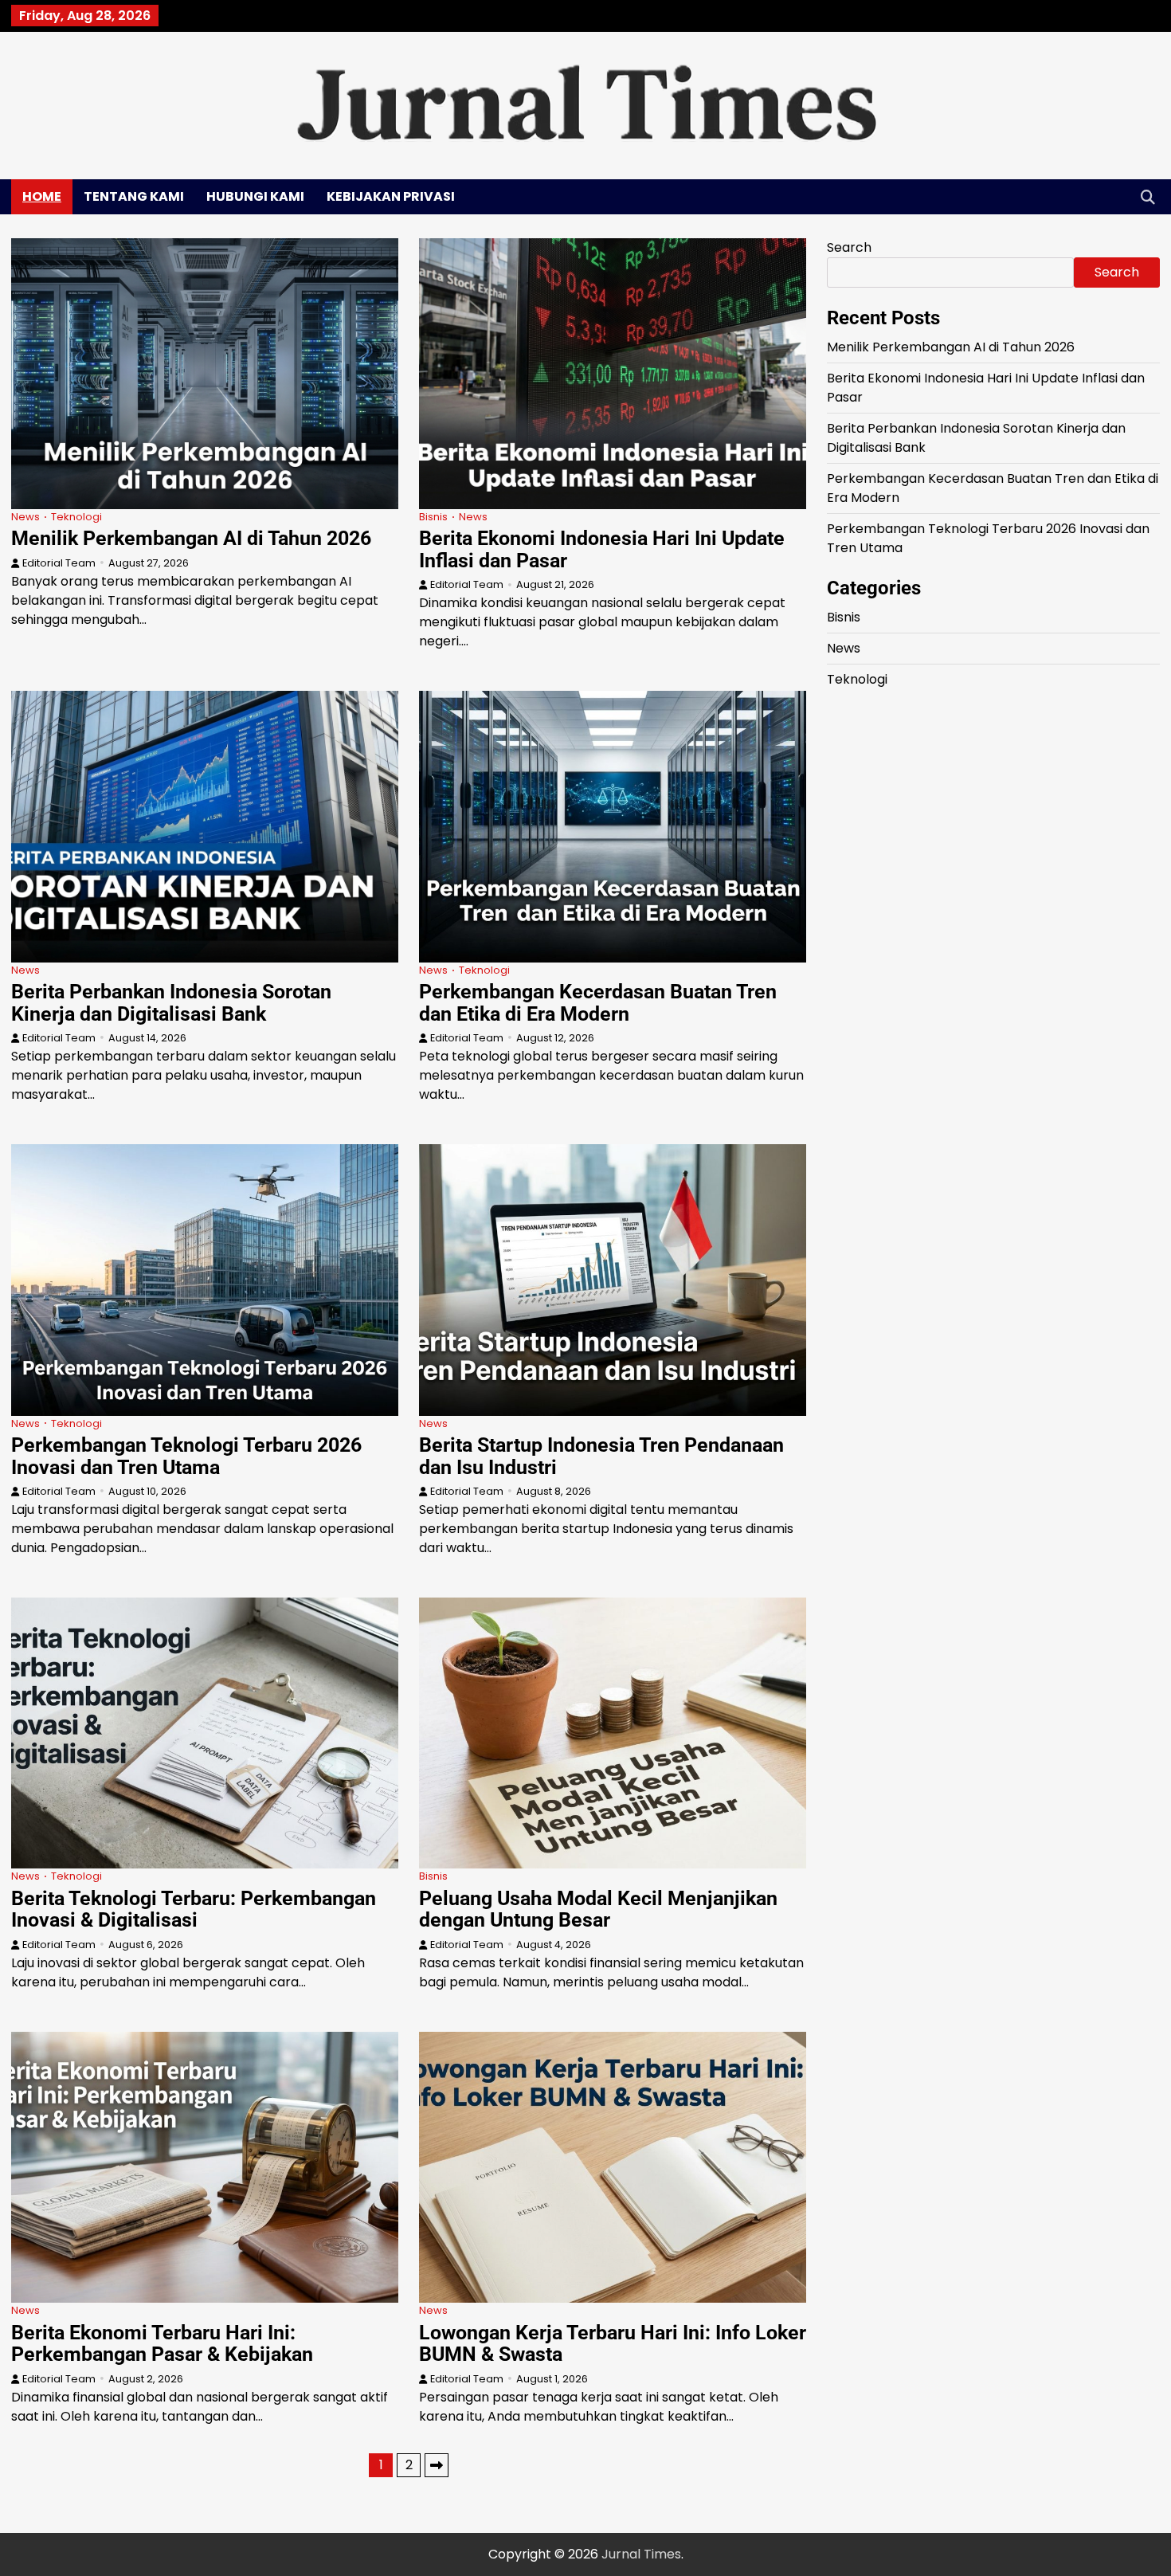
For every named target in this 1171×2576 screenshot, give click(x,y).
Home (42, 196)
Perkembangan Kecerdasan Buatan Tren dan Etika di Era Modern (598, 1003)
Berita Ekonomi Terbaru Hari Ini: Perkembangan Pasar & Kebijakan (162, 2344)
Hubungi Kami (255, 196)
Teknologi (76, 517)
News (25, 517)
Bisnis (433, 517)
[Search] (1148, 197)
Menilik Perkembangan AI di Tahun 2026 (191, 538)
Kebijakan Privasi (391, 196)
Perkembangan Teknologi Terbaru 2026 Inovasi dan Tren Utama (186, 1456)
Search (849, 247)
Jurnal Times (641, 2554)
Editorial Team (59, 563)
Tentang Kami (134, 196)
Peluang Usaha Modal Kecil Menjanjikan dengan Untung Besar (598, 1909)
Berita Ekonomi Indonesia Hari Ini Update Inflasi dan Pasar (602, 549)
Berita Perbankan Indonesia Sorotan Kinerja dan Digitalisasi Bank (171, 1003)
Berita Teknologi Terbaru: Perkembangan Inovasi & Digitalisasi (194, 1909)
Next (437, 2465)
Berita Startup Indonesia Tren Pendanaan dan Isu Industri (601, 1456)
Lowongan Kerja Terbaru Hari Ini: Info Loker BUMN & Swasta (613, 2344)
